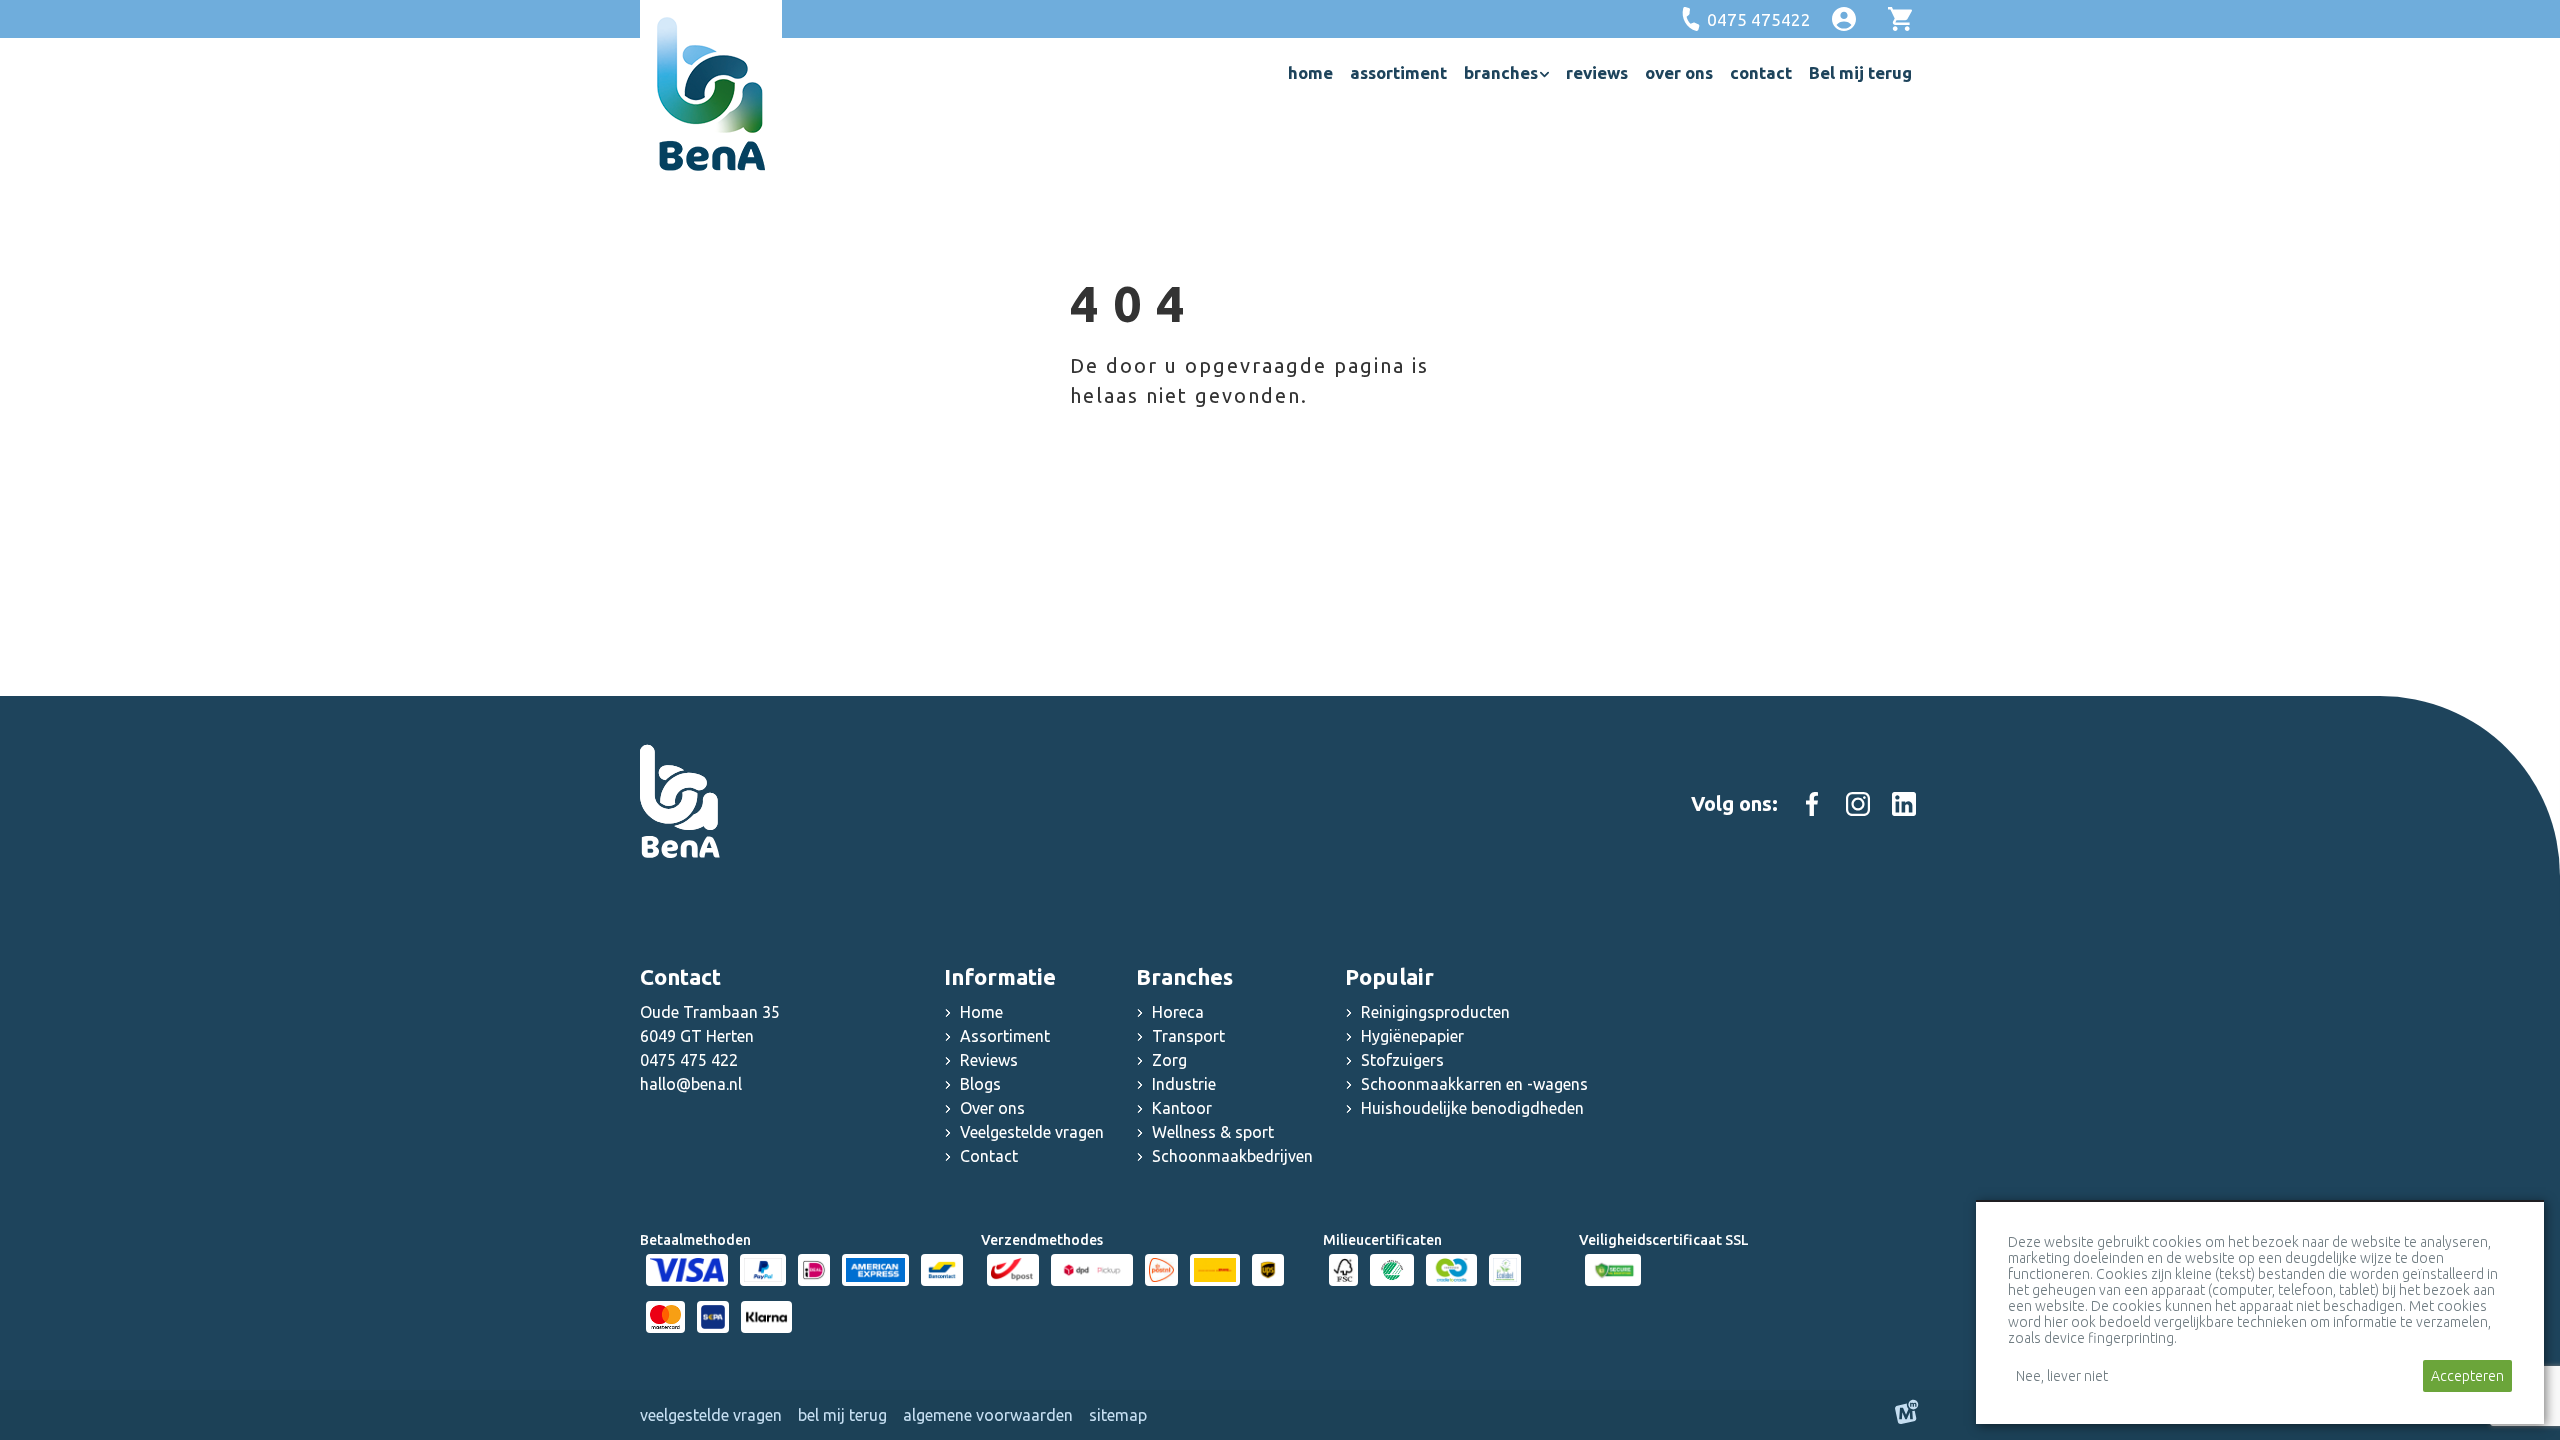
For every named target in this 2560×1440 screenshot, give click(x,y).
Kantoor (1182, 1108)
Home (981, 1012)
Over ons (992, 1108)
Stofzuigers (1402, 1060)
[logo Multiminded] (1907, 1415)
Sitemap (1118, 1415)
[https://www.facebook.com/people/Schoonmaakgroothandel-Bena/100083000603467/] (1812, 804)
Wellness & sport (1213, 1132)
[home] (711, 94)
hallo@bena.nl (691, 1084)
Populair (1389, 976)
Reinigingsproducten (1435, 1012)
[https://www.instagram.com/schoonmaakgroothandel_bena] (1858, 804)
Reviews (989, 1060)
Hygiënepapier (1412, 1036)
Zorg (1169, 1060)
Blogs (980, 1084)
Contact (989, 1156)
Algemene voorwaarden (988, 1415)
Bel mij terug (842, 1415)
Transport (1188, 1036)
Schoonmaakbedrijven (1232, 1156)
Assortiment (1005, 1036)
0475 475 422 (689, 1060)
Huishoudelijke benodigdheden (1472, 1108)
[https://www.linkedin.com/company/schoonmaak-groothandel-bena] (1904, 804)
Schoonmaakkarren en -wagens (1474, 1084)
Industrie (1184, 1084)
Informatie (1000, 976)
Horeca (1178, 1012)
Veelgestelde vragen (1032, 1132)
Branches (1184, 976)
